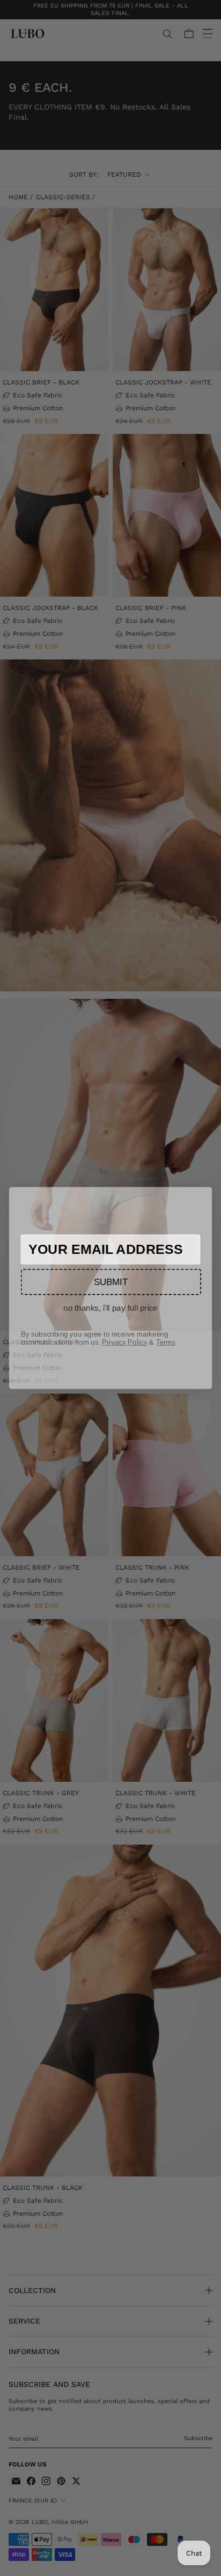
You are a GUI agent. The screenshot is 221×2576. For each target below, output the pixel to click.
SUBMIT (111, 1281)
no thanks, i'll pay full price (110, 1308)
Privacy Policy (125, 1342)
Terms (166, 1342)
